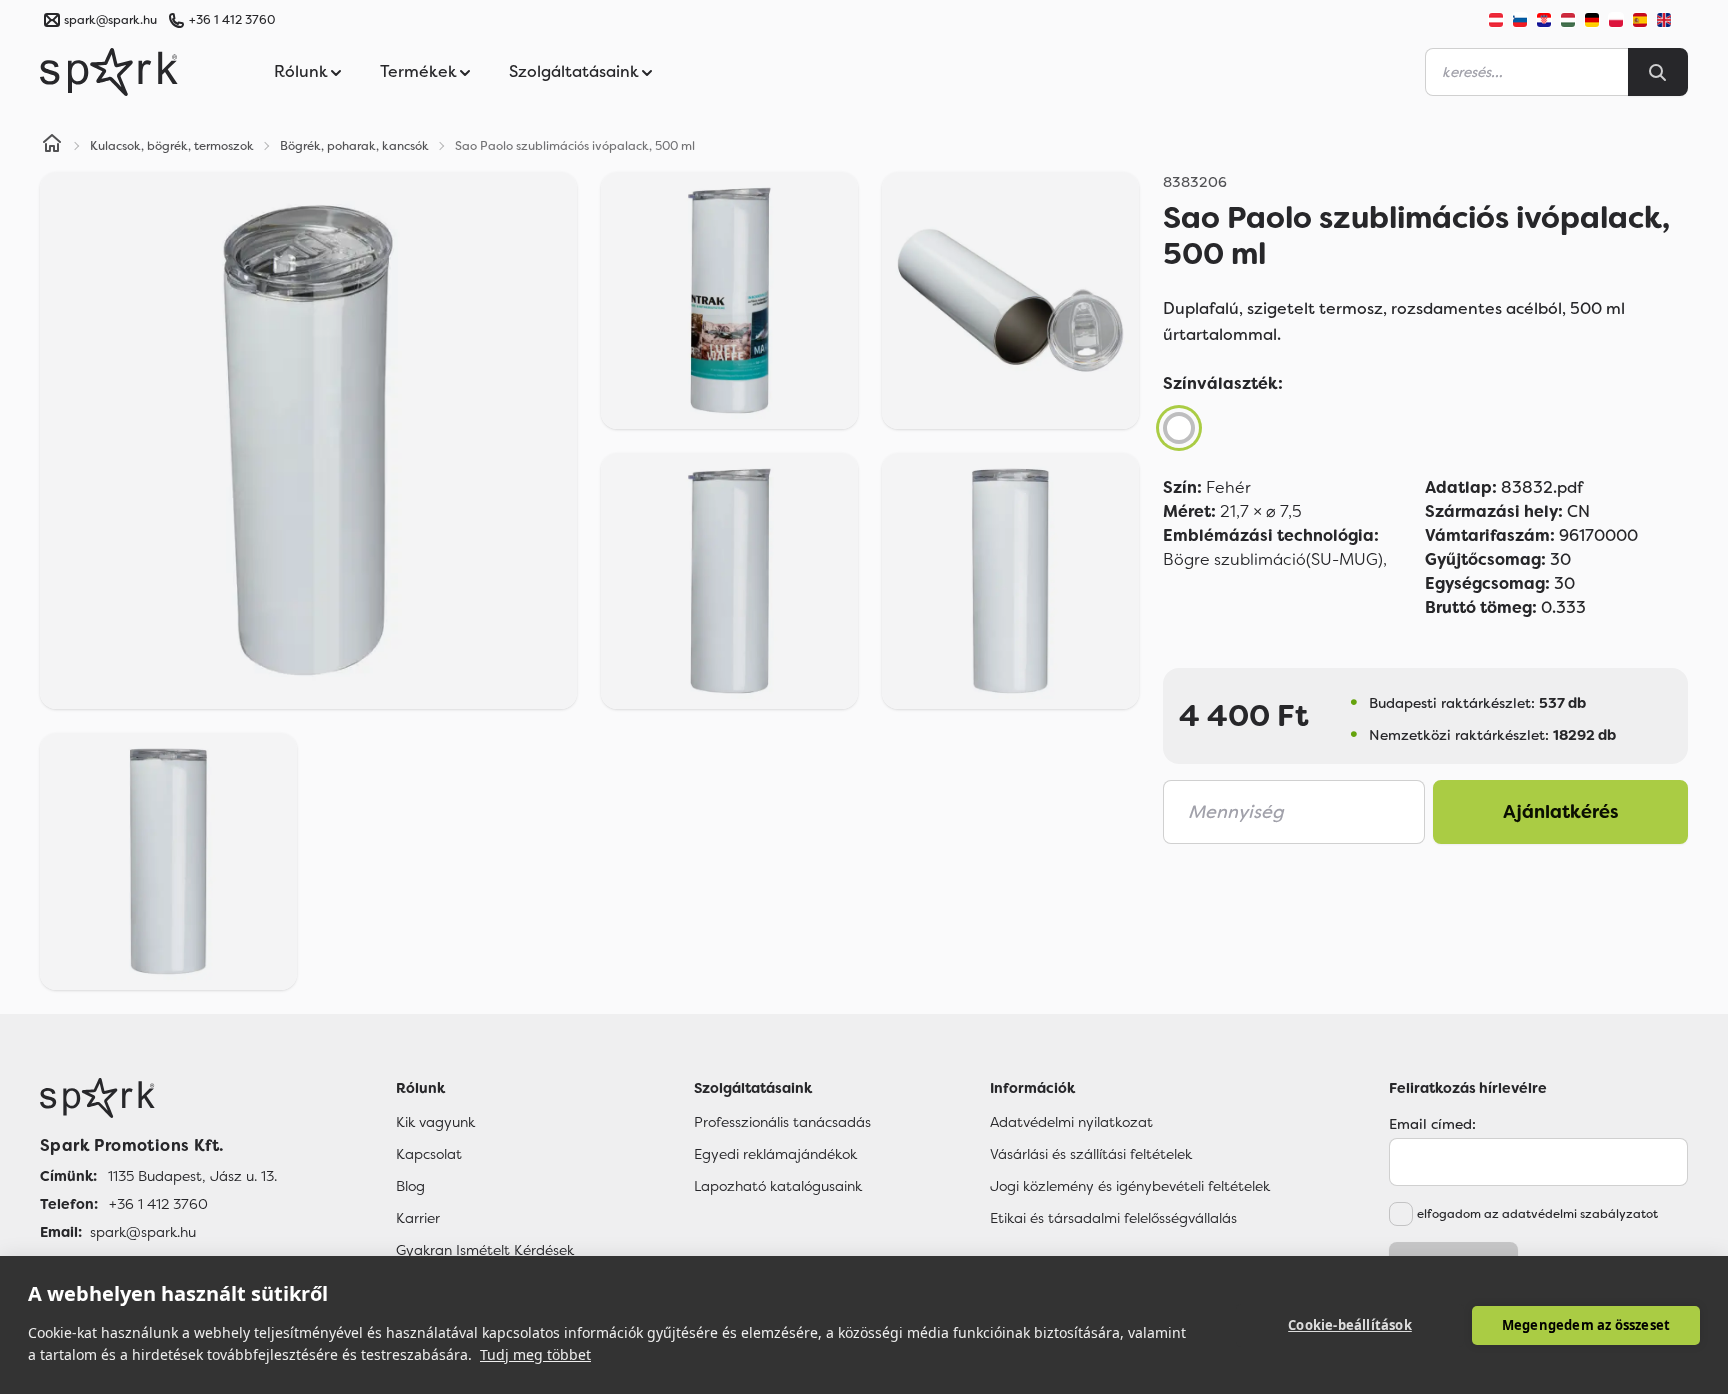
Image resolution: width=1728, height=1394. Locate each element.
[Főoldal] (158, 1098)
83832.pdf (1504, 487)
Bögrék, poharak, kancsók (354, 146)
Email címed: (1432, 1124)
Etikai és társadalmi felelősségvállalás (1113, 1218)
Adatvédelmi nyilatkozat (1071, 1122)
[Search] (1658, 72)
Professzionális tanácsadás (782, 1122)
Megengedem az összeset (1586, 1325)
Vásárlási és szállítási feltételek (1091, 1154)
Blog (410, 1186)
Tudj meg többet (535, 1354)
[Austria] (1496, 20)
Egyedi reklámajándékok (775, 1154)
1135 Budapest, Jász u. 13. (192, 1176)
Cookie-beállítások (1350, 1325)
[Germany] (1592, 20)
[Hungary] (1568, 20)
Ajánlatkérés (1561, 812)
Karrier (418, 1218)
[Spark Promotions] (109, 72)
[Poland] (1616, 20)
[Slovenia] (1520, 20)
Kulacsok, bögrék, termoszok (172, 146)
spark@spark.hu (143, 1232)
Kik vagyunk (435, 1122)
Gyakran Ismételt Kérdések (485, 1250)
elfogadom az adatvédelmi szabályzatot (1537, 1214)
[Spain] (1640, 20)
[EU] (1672, 20)
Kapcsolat (429, 1154)
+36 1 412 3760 (232, 20)
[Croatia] (1544, 20)
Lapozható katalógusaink (778, 1186)
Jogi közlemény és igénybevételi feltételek (1130, 1186)
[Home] (52, 146)
